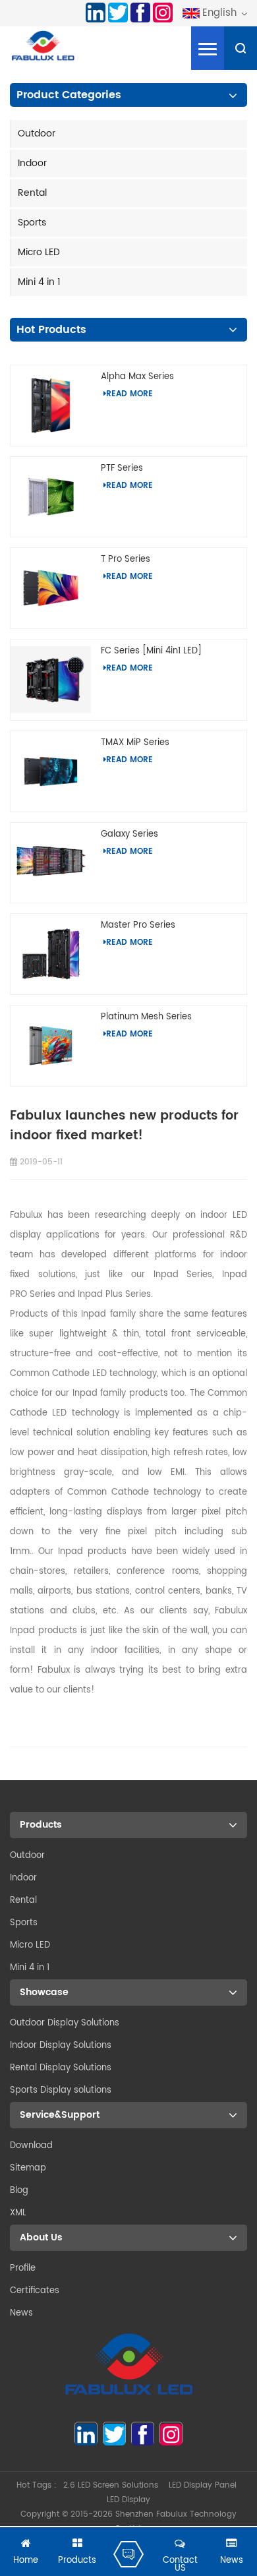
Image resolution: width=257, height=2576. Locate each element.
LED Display (128, 2500)
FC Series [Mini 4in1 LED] (151, 651)
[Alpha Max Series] (51, 405)
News (21, 2313)
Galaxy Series (129, 834)
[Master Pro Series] (51, 954)
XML (18, 2213)
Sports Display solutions (61, 2090)
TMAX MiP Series (135, 743)
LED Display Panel (203, 2485)
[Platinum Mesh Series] (51, 1045)
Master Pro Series (138, 925)
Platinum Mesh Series (146, 1017)
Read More (129, 394)
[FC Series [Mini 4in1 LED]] (51, 680)
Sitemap (28, 2168)
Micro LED (39, 252)
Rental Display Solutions (61, 2068)
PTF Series (122, 468)
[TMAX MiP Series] (51, 771)
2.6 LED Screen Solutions (111, 2485)
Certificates (35, 2291)
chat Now (128, 2554)
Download (31, 2146)
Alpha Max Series (137, 377)
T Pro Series (126, 559)
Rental (32, 193)
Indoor (32, 163)
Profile (23, 2268)
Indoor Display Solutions (61, 2046)
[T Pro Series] (51, 588)
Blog (19, 2191)
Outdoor (37, 134)
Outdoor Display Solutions (65, 2023)
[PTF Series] (51, 497)
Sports (32, 223)
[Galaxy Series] (51, 863)
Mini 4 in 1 (39, 282)
